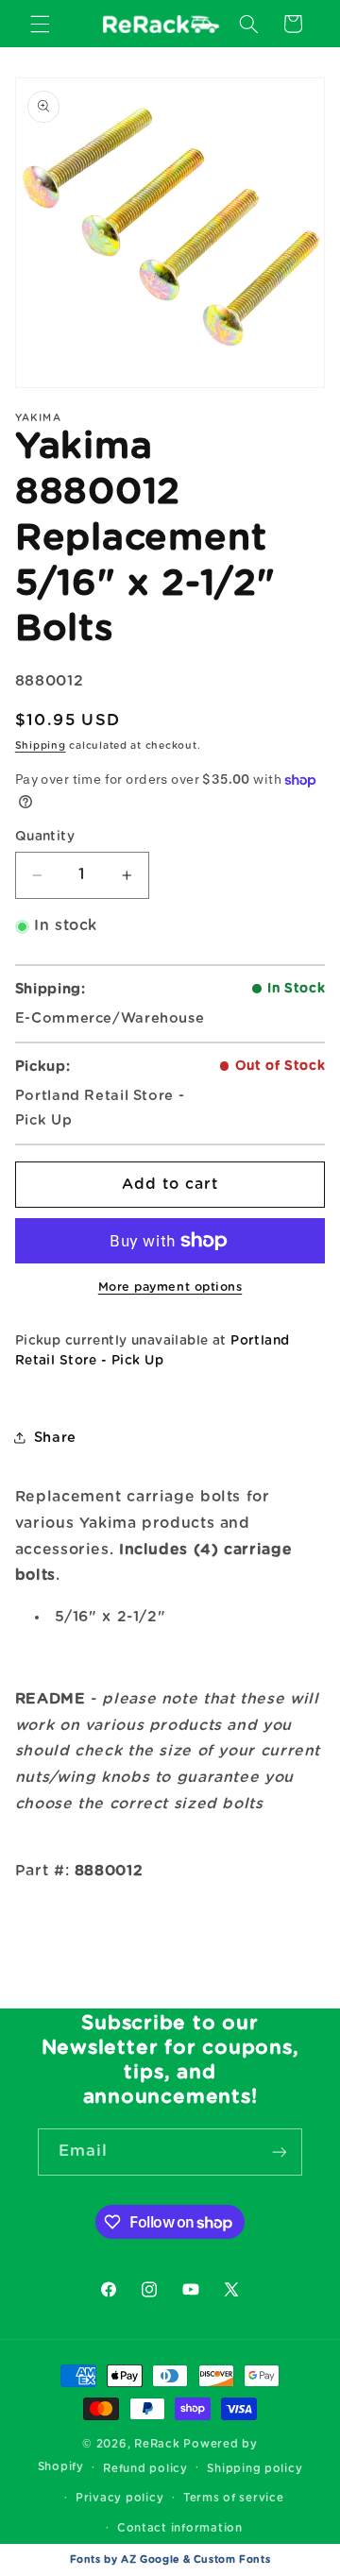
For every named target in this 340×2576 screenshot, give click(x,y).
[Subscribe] (280, 2152)
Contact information (180, 2528)
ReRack (157, 2444)
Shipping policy (255, 2469)
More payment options (170, 1288)
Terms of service (234, 2498)
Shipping (41, 746)
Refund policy (145, 2469)
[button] (40, 24)
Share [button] (55, 1438)
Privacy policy (119, 2498)
